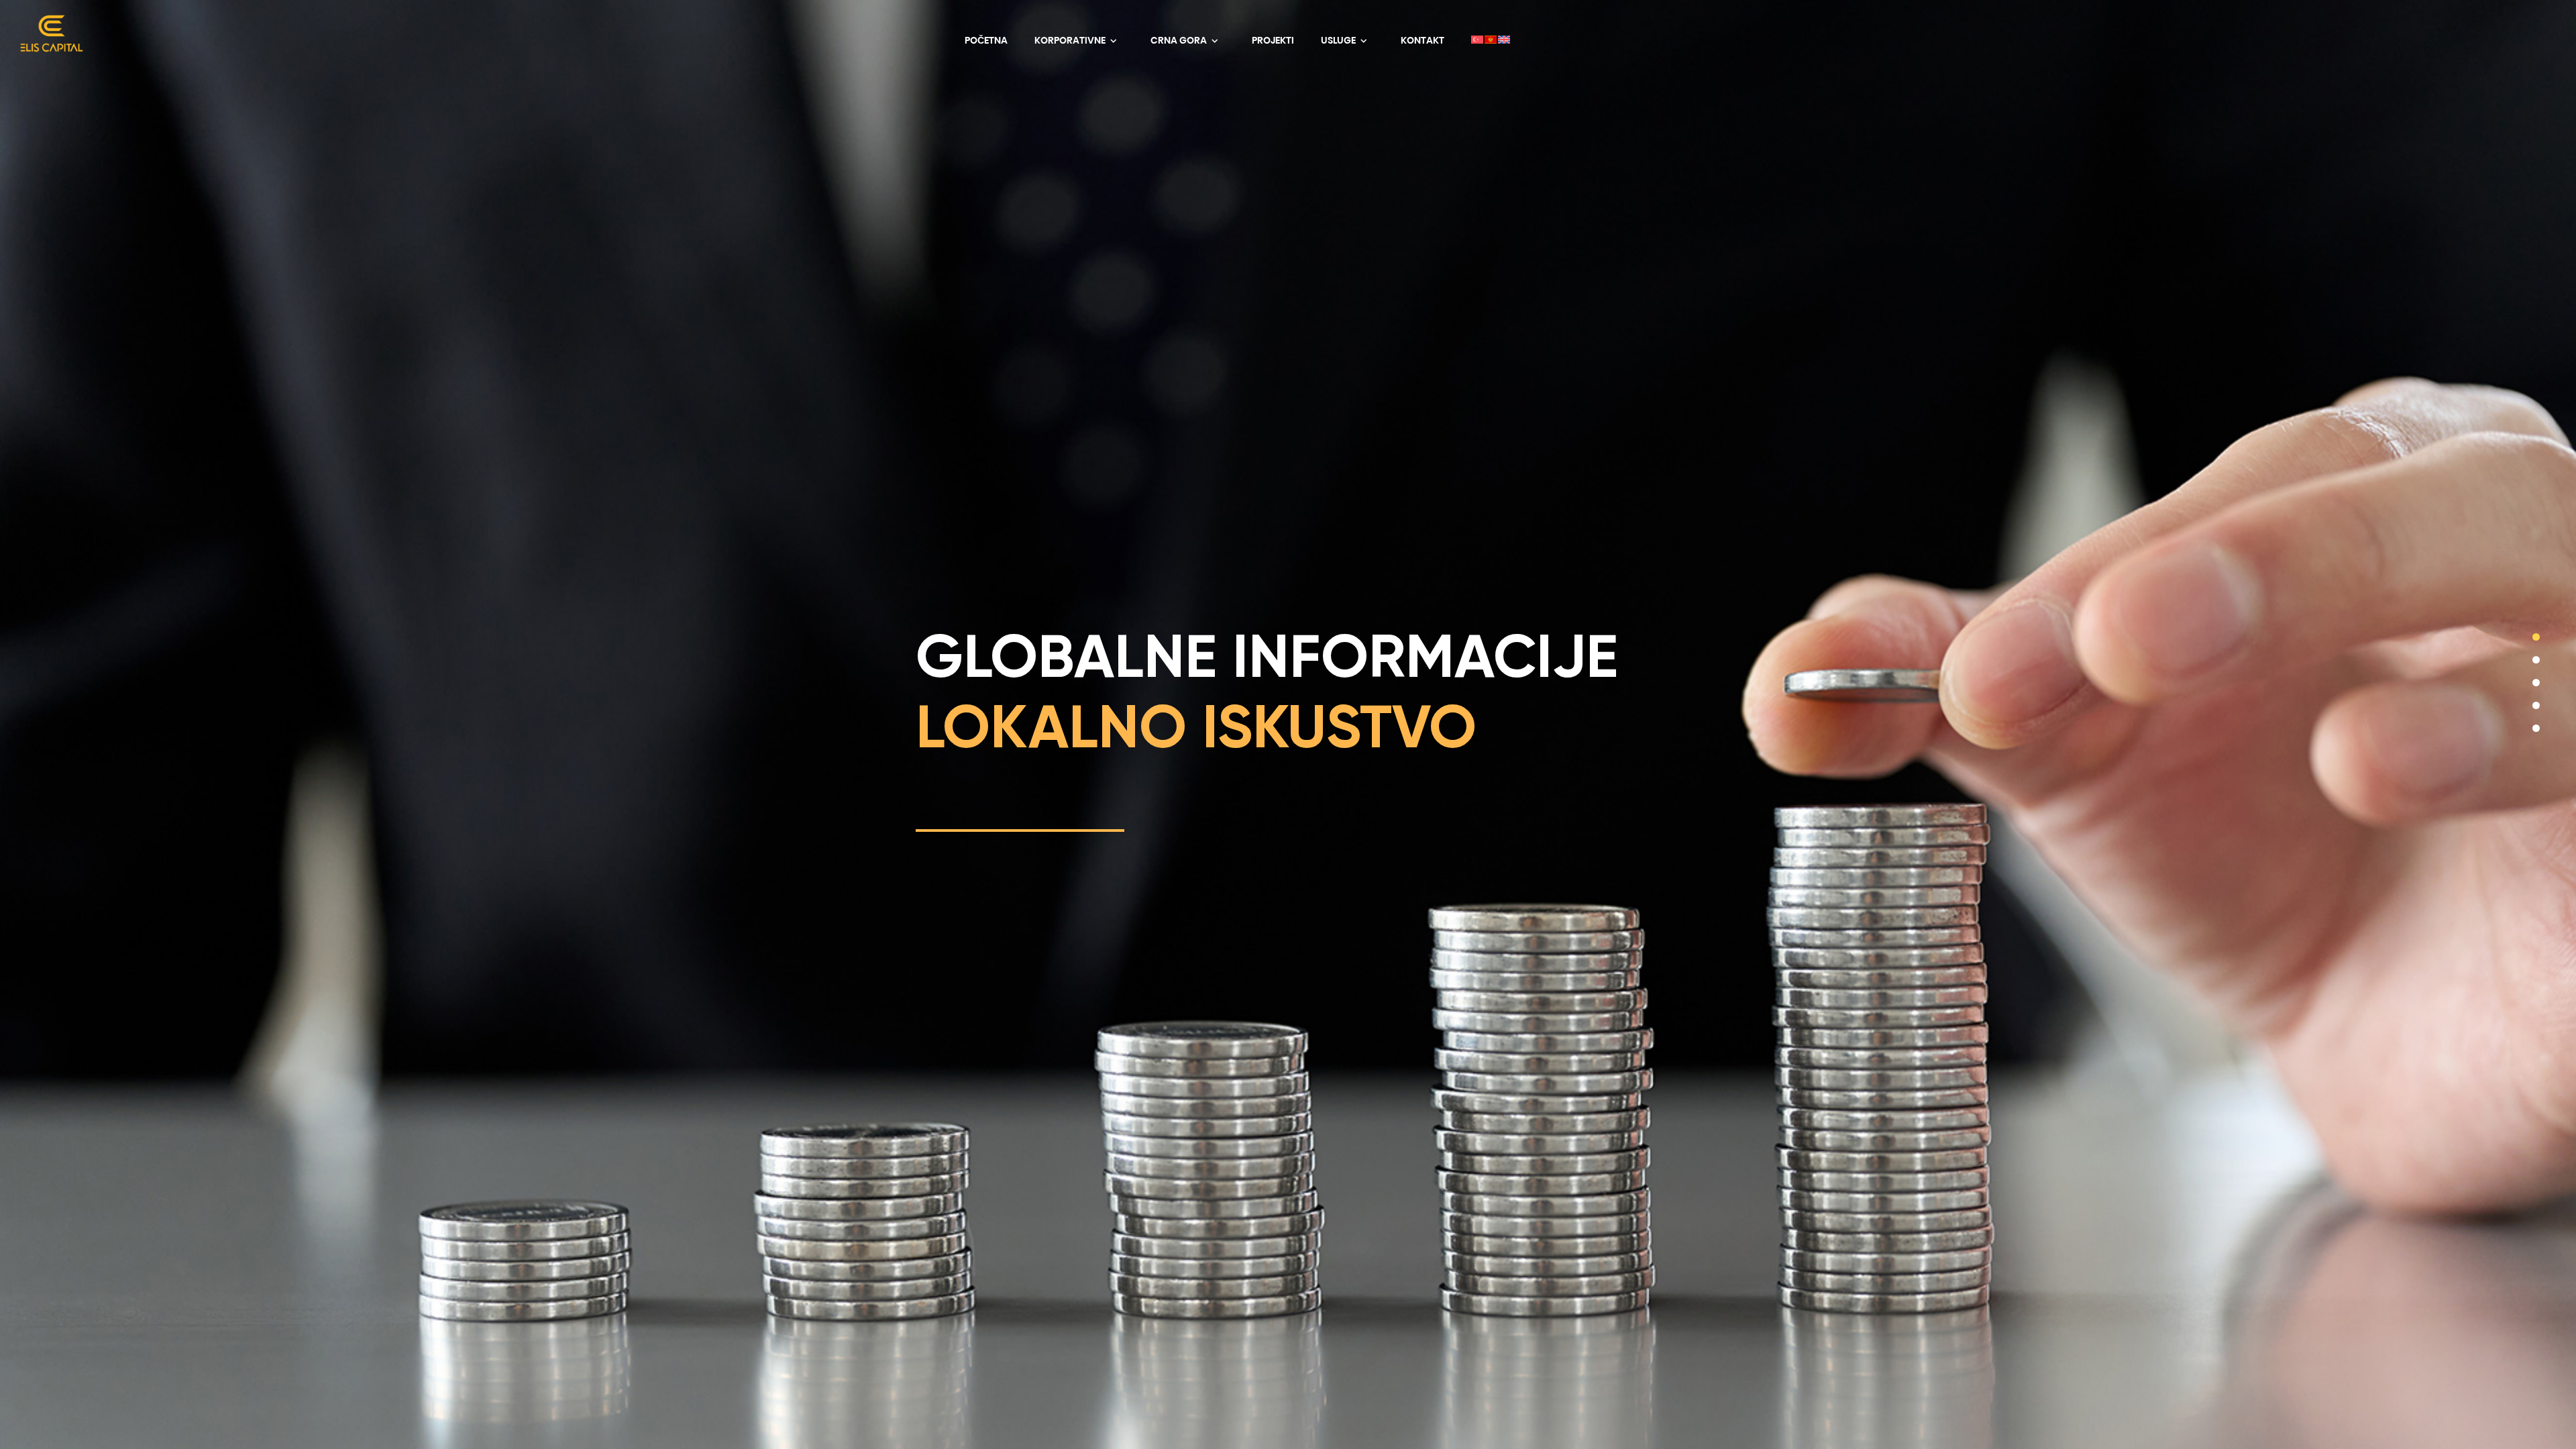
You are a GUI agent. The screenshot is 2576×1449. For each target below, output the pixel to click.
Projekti (1273, 40)
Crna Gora (1180, 40)
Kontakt (1423, 40)
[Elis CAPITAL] (47, 40)
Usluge (1339, 40)
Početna (986, 40)
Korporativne (1071, 40)
